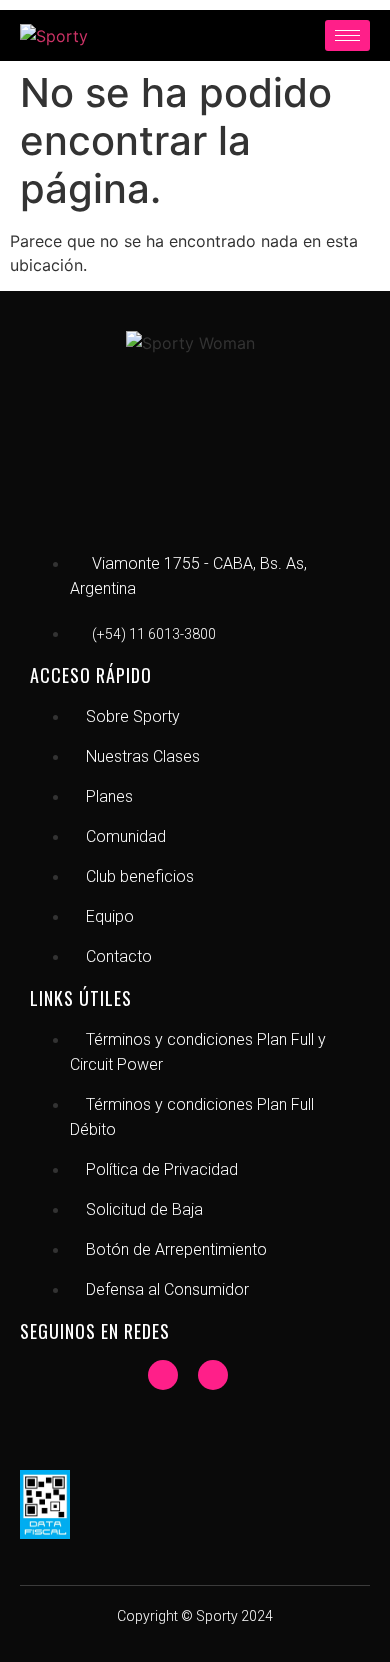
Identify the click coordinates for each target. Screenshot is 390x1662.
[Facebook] (163, 1375)
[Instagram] (213, 1375)
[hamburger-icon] (347, 35)
